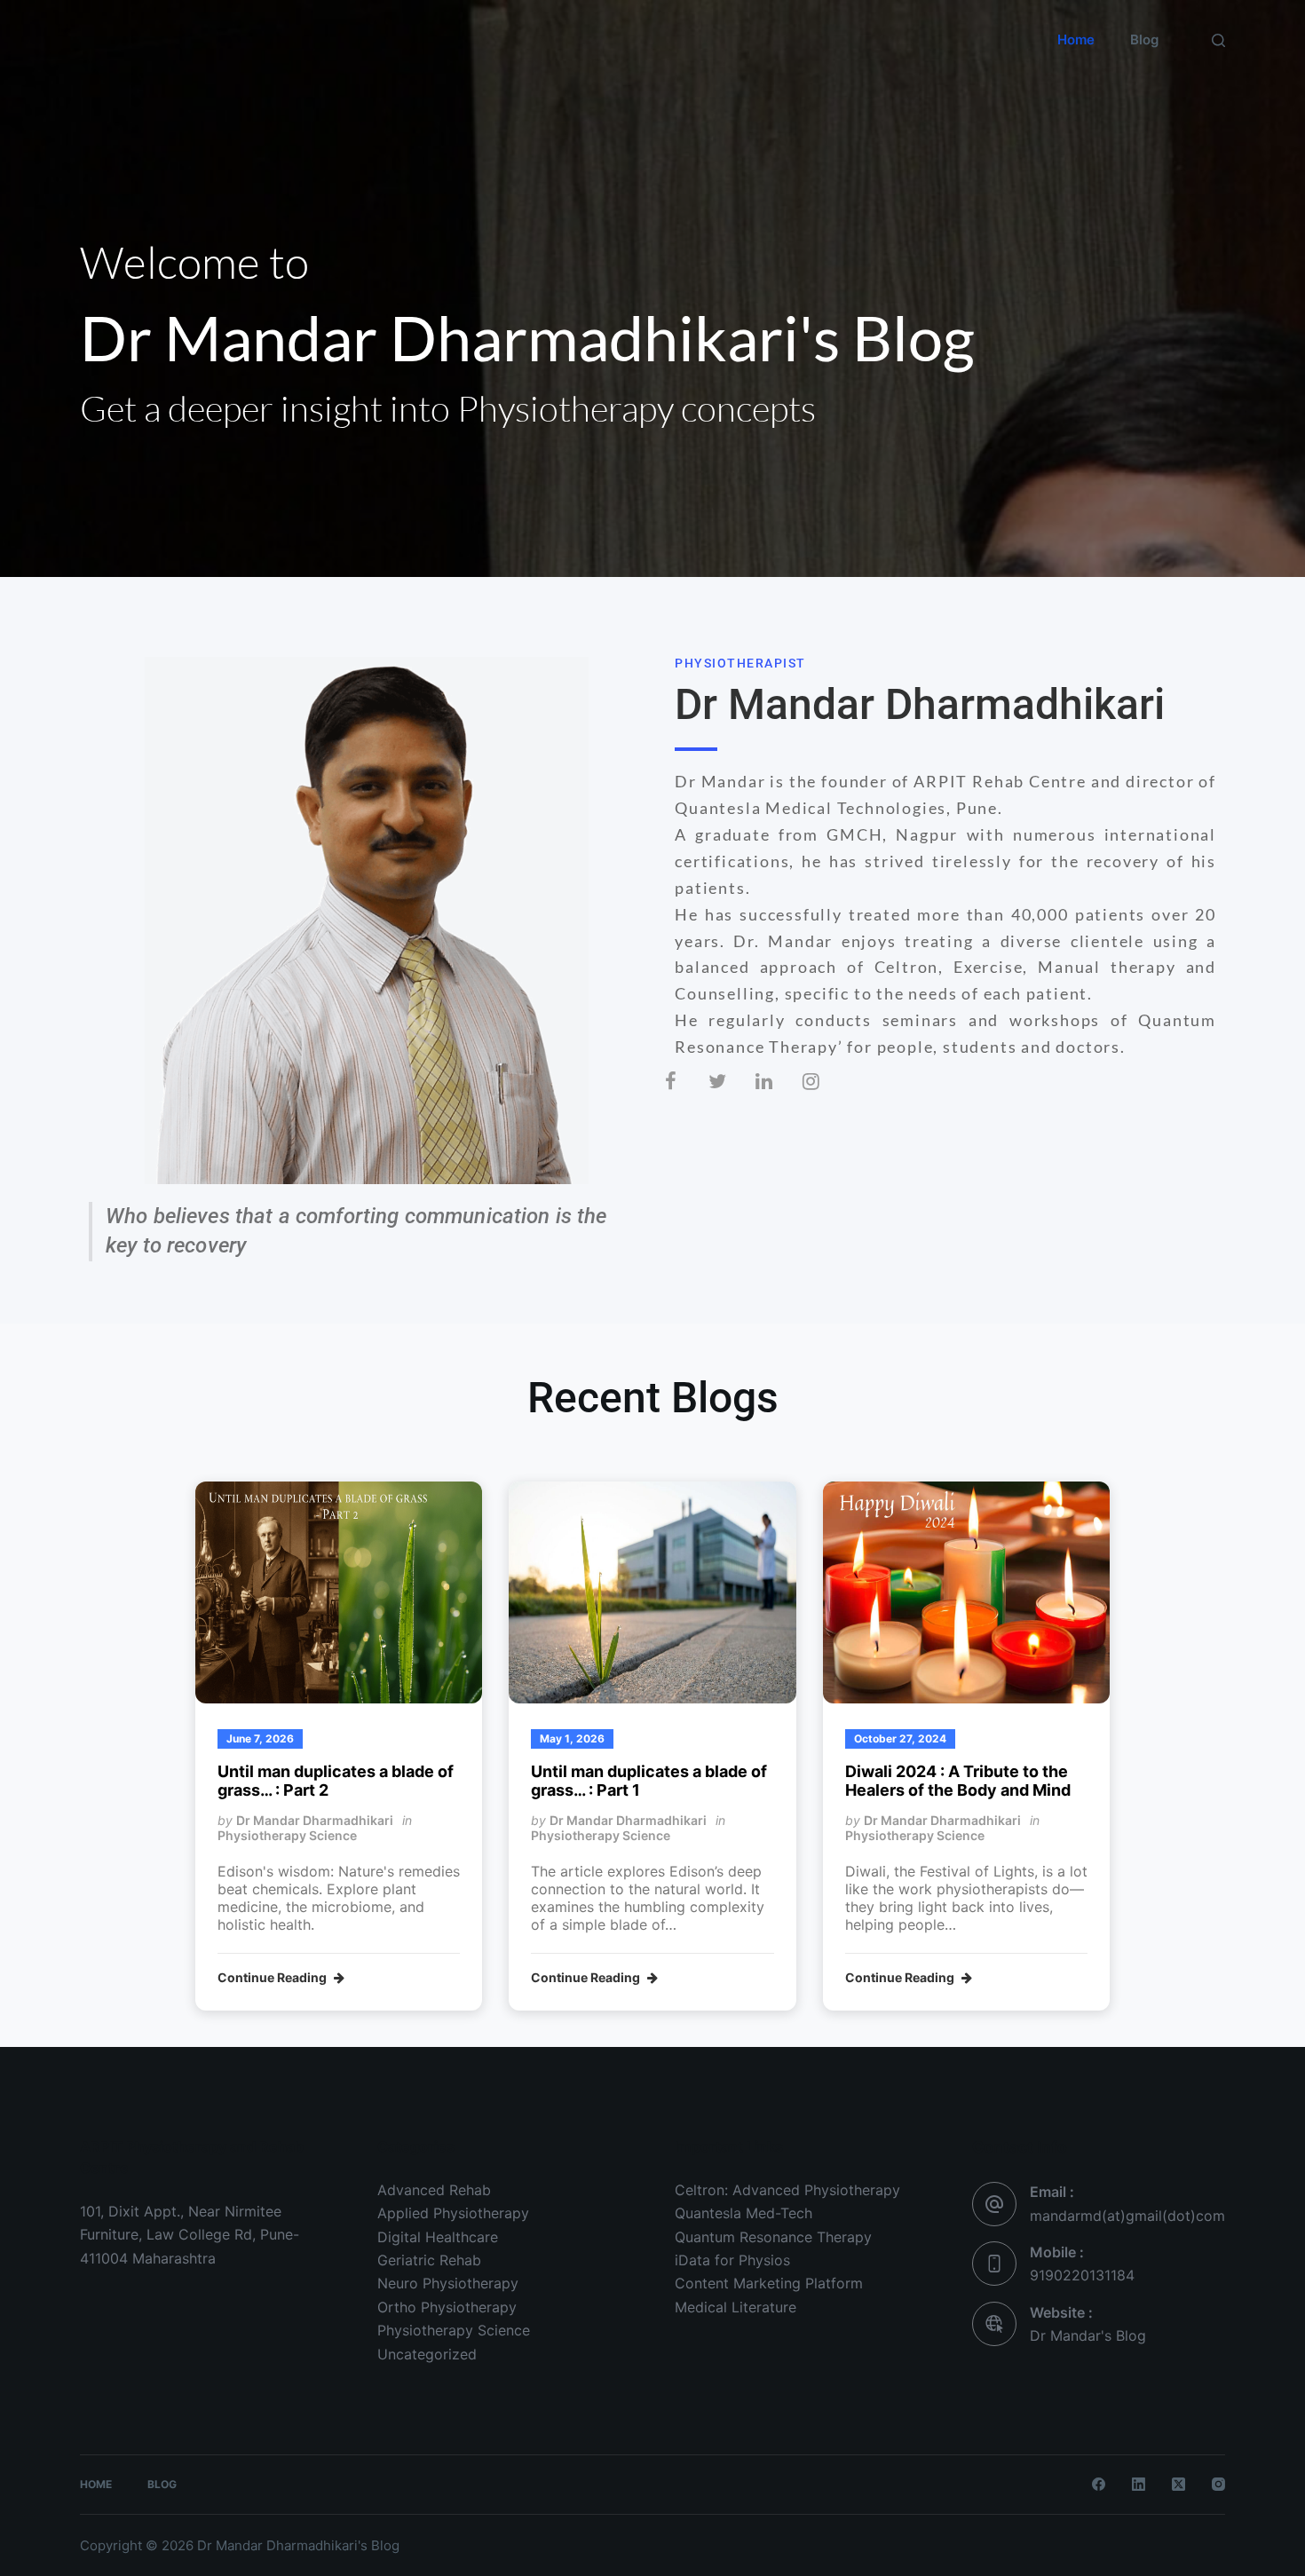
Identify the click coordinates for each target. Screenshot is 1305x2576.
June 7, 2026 (260, 1738)
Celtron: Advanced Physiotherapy (787, 2190)
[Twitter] (731, 1095)
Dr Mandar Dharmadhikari (315, 1820)
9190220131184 (1082, 2275)
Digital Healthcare (438, 2237)
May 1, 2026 (572, 1738)
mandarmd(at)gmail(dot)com (1127, 2216)
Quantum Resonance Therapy (773, 2237)
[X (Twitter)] (1178, 2484)
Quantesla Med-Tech (743, 2213)
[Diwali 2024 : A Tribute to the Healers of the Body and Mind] (966, 1592)
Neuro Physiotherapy (448, 2283)
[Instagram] (825, 1095)
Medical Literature (736, 2307)
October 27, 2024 (900, 1738)
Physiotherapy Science (287, 1835)
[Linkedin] (778, 1095)
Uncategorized (427, 2354)
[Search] (1218, 40)
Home (1076, 40)
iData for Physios (732, 2260)
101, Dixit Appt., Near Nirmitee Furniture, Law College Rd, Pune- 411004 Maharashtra (190, 2235)
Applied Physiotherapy (453, 2213)
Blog (1144, 40)
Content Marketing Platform (769, 2283)
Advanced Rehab (434, 2190)
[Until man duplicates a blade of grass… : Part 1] (652, 1592)
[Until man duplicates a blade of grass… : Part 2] (339, 1592)
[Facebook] (684, 1095)
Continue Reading (273, 1978)
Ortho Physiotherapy (447, 2307)
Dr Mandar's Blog (188, 51)
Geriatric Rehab (429, 2260)
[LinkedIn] (1139, 2484)
